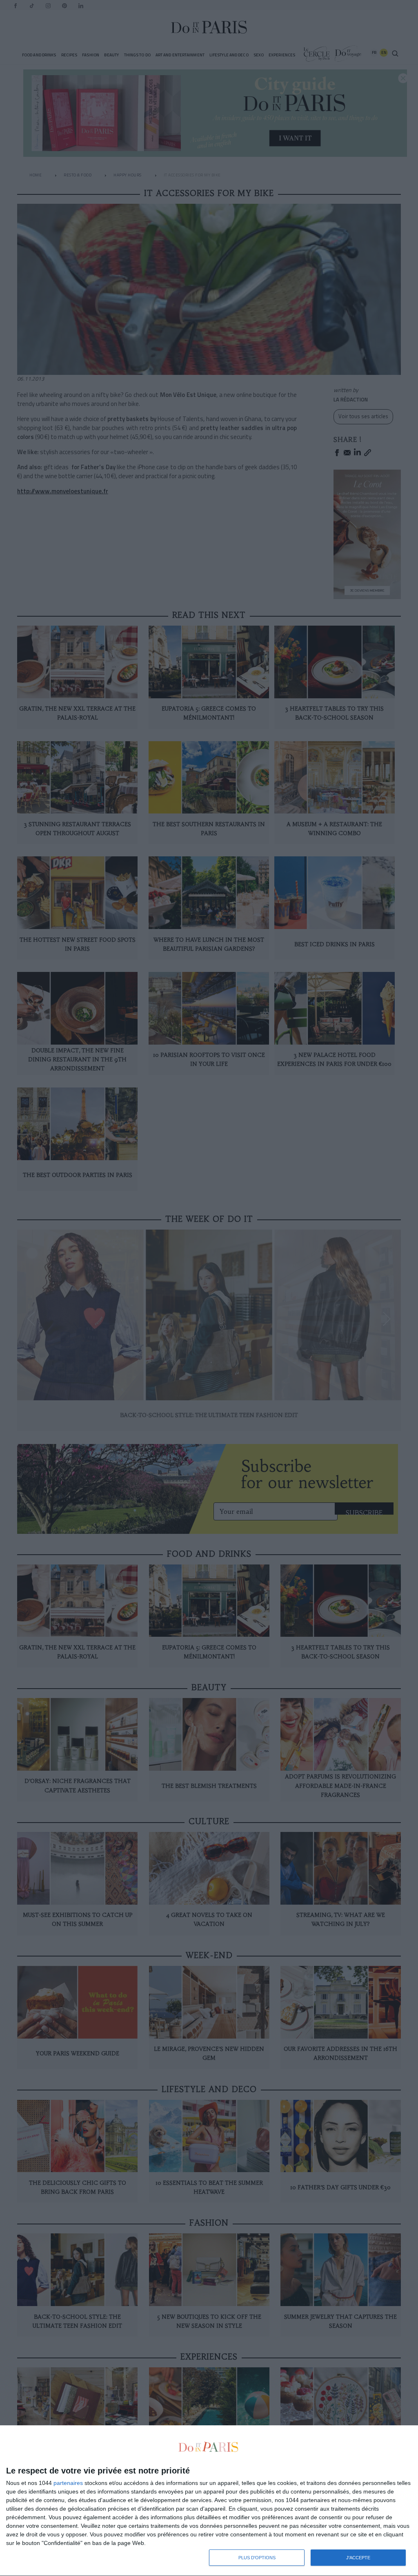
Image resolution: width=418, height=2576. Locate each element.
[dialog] (209, 2501)
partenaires (68, 2483)
